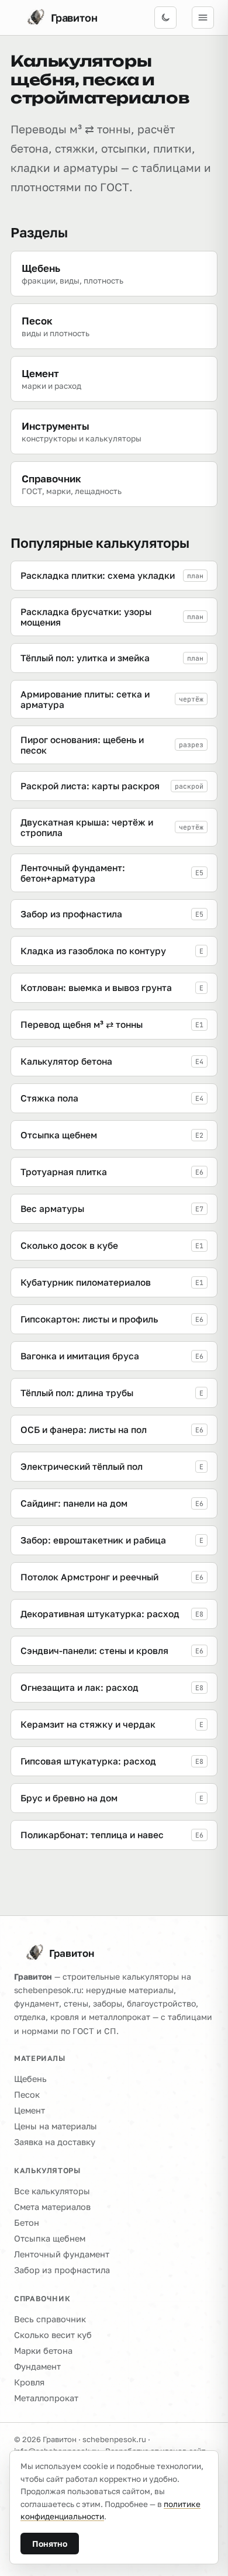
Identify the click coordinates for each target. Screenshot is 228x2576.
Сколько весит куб (53, 2335)
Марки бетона (43, 2351)
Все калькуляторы (52, 2191)
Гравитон (72, 1953)
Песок (27, 2095)
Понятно (50, 2544)
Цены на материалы (56, 2126)
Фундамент (37, 2366)
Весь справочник (50, 2319)
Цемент (30, 2110)
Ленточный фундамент (62, 2254)
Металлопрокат (46, 2398)
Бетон (27, 2223)
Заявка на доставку (55, 2142)
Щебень (30, 2079)
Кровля (29, 2382)
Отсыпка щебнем (50, 2238)
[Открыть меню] (203, 18)
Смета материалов (52, 2207)
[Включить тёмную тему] (165, 18)
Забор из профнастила (62, 2270)
